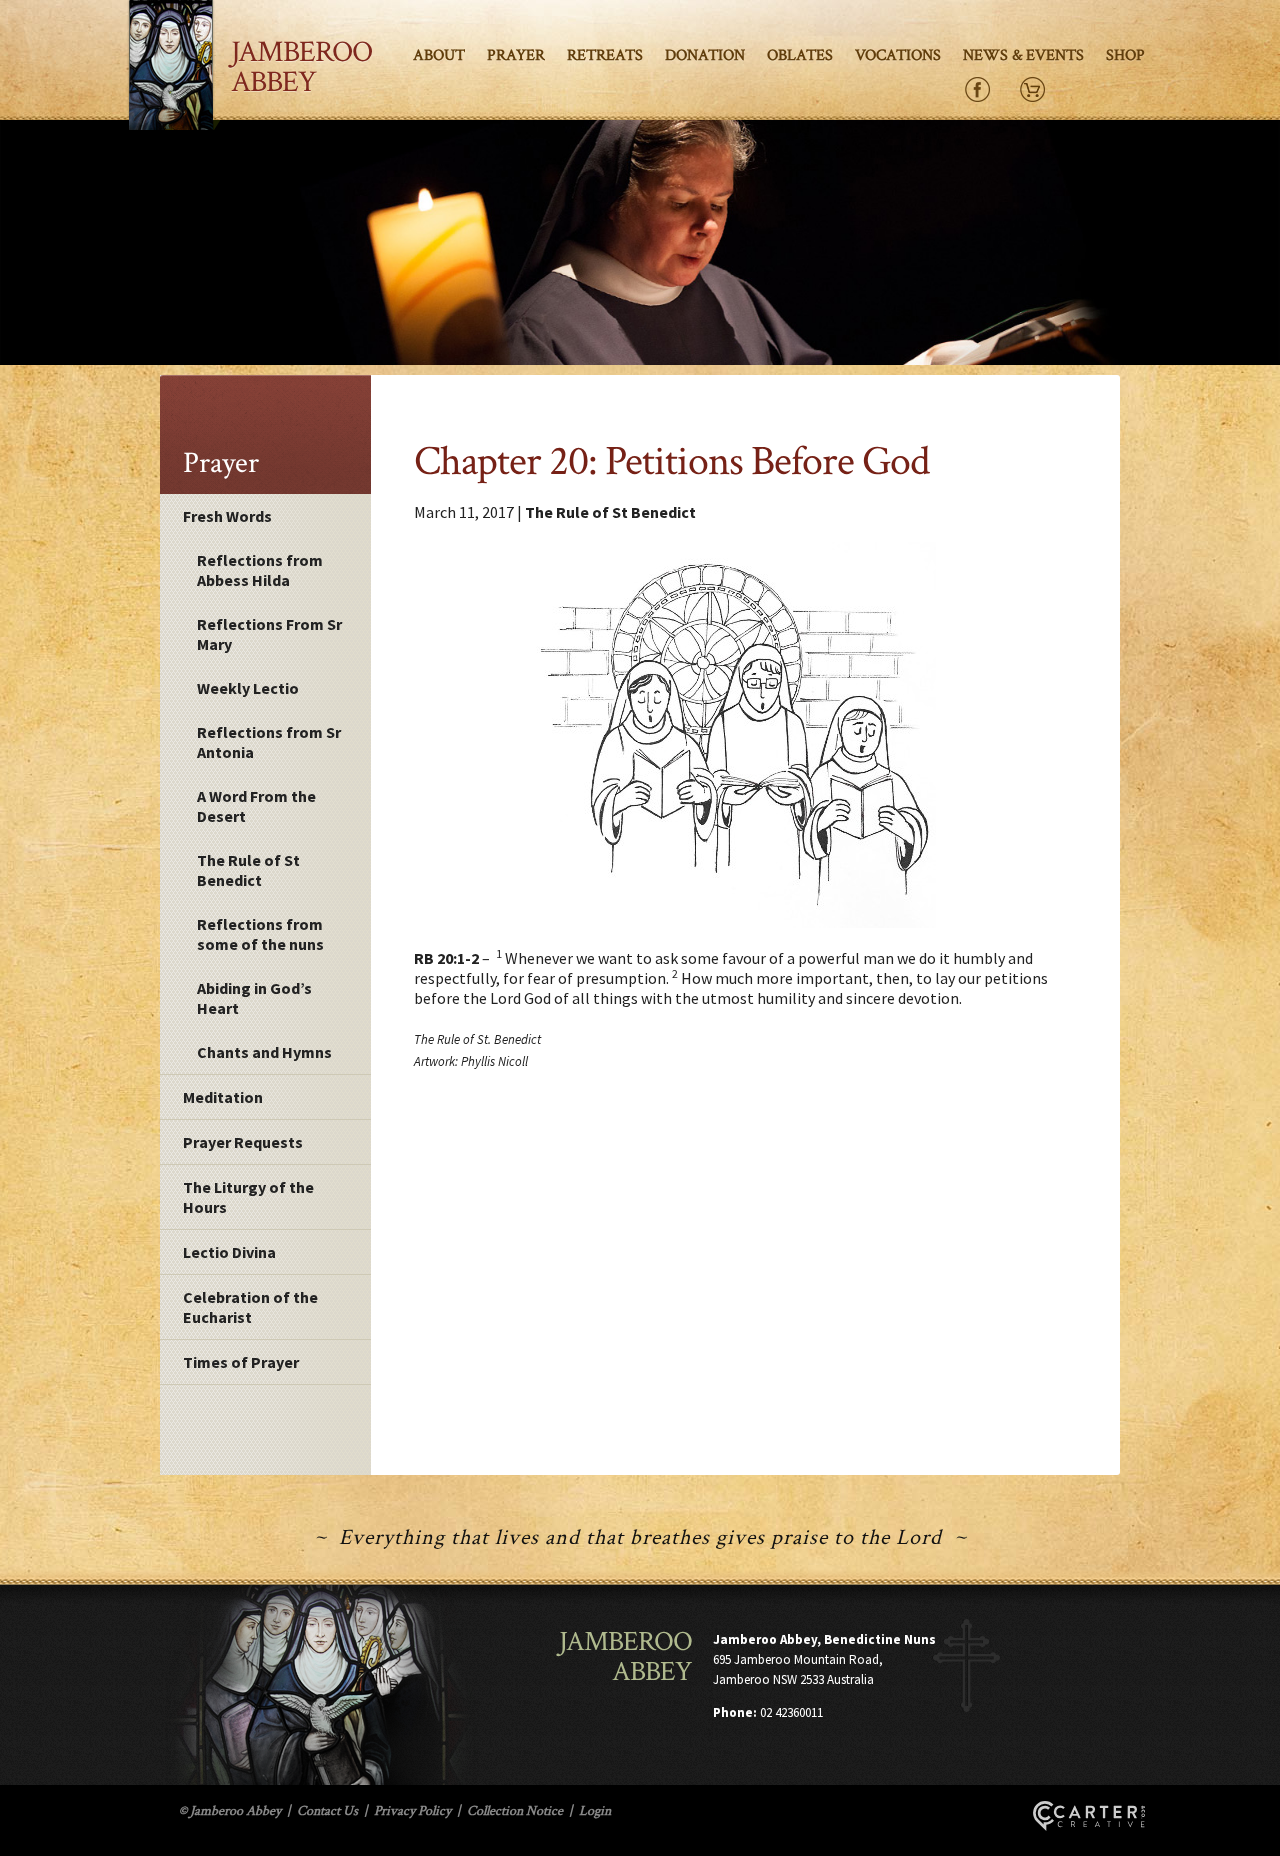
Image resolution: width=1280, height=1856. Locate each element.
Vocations (898, 55)
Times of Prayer (241, 1362)
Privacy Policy (412, 1811)
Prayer (516, 55)
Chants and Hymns (264, 1052)
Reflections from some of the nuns (260, 934)
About (439, 55)
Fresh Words (227, 516)
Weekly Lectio (248, 688)
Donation (705, 55)
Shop (1125, 55)
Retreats (605, 55)
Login (595, 1811)
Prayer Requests (243, 1142)
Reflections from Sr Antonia (269, 742)
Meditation (223, 1097)
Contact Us (327, 1811)
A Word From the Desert (256, 806)
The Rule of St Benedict (248, 870)
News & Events (1023, 55)
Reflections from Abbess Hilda (260, 570)
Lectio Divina (229, 1252)
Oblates (800, 55)
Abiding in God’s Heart (254, 998)
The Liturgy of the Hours (248, 1197)
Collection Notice (515, 1811)
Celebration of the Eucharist (250, 1307)
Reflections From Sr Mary (269, 634)
